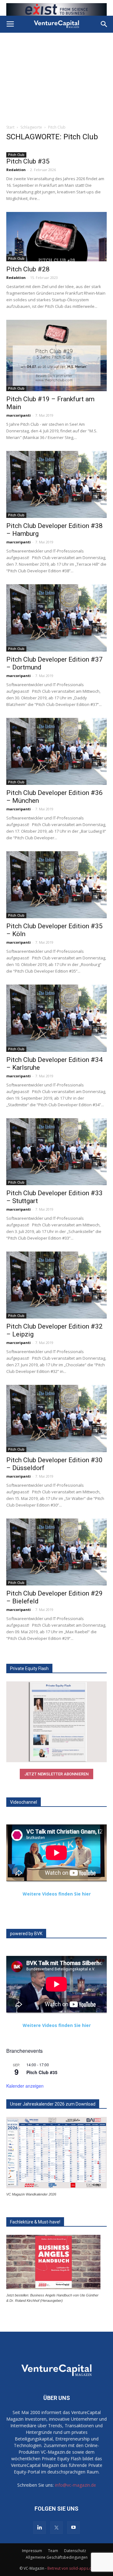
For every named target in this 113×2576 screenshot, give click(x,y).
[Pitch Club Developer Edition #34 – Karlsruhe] (56, 1018)
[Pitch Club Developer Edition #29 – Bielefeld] (56, 1552)
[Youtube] (73, 2528)
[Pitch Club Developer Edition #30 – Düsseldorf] (56, 1418)
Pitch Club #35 (28, 161)
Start (10, 127)
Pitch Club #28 (28, 269)
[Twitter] (56, 2528)
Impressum (32, 2551)
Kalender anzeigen (25, 2086)
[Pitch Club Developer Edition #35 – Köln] (56, 885)
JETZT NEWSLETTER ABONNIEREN (56, 1774)
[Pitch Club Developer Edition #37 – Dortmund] (56, 618)
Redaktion (16, 170)
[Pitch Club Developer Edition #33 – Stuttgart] (56, 1152)
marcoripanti (19, 415)
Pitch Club (16, 155)
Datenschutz (75, 2551)
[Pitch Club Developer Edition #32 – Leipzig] (56, 1285)
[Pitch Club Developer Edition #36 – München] (56, 751)
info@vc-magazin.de (75, 2485)
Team (53, 2551)
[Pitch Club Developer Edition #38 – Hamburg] (56, 484)
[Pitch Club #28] (56, 237)
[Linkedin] (40, 2528)
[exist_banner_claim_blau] (56, 9)
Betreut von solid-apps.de (71, 2568)
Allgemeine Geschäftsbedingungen (57, 2557)
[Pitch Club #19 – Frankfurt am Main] (56, 355)
